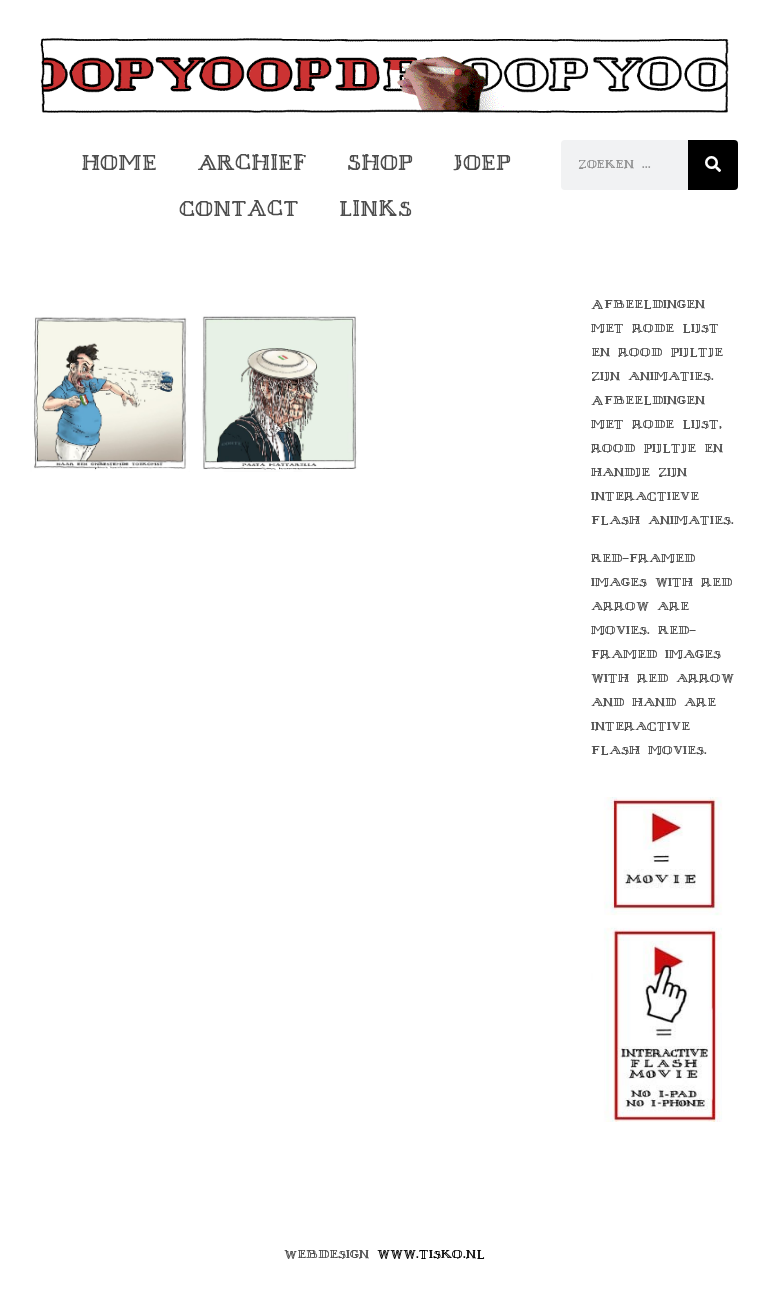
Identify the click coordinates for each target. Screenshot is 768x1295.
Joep (482, 162)
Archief (252, 162)
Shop (380, 162)
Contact (239, 208)
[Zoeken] (713, 165)
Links (375, 208)
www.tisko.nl (431, 1254)
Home (119, 162)
